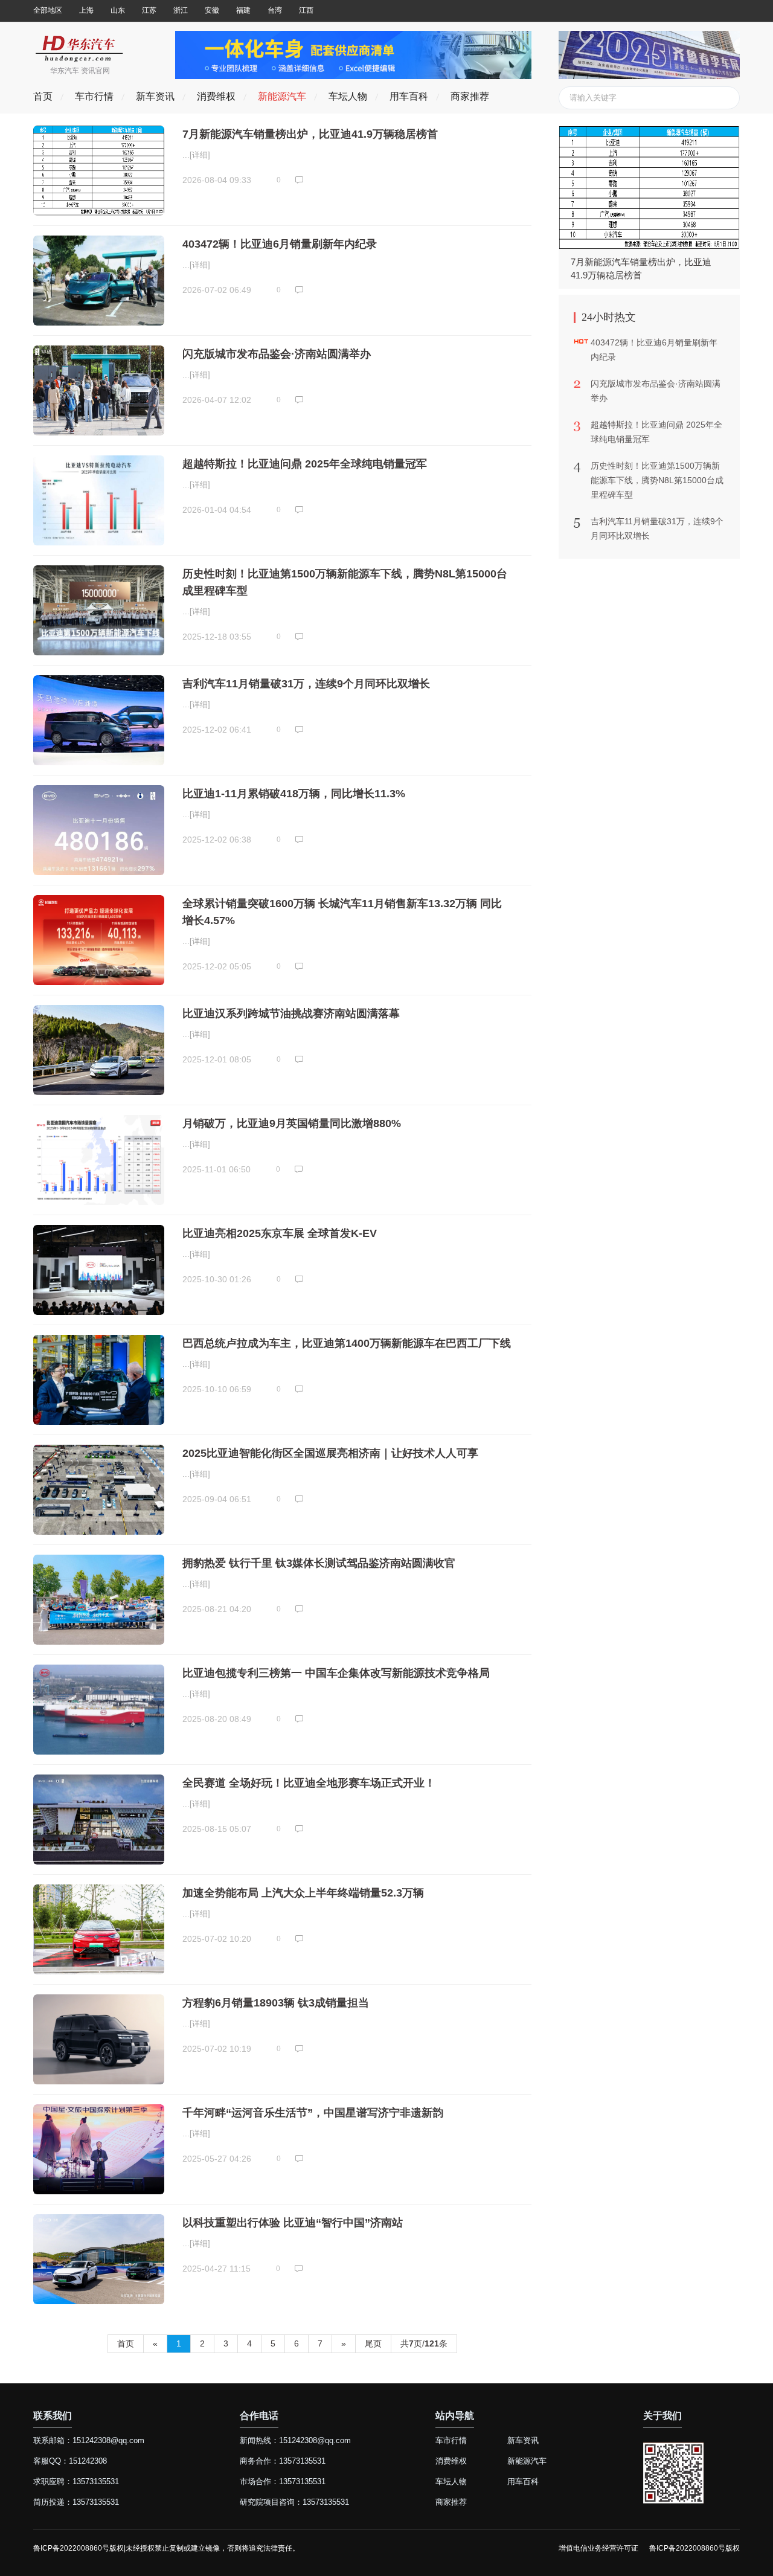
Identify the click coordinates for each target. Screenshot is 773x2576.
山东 (118, 10)
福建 (243, 10)
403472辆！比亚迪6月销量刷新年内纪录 (280, 244)
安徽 (212, 10)
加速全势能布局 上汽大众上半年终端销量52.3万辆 (303, 1893)
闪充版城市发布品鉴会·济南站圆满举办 (277, 354)
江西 (306, 10)
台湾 (275, 10)
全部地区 (48, 10)
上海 (86, 10)
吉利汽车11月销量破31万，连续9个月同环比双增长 (306, 684)
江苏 (149, 10)
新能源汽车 (282, 96)
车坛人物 (348, 96)
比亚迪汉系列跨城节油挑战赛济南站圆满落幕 (291, 1013)
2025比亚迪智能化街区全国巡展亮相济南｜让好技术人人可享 (330, 1453)
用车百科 (409, 96)
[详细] (200, 155)
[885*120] (353, 76)
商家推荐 (470, 96)
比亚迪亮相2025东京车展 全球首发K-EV (280, 1233)
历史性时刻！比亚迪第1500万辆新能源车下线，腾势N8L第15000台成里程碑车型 (345, 582)
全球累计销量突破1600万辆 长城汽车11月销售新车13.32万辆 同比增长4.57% (342, 912)
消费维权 (216, 96)
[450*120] (649, 76)
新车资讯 (155, 96)
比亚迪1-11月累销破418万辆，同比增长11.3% (294, 794)
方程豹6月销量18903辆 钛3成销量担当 (276, 2003)
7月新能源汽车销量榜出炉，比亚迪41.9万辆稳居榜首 (310, 134)
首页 (43, 96)
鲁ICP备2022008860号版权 (694, 2548)
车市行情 (94, 96)
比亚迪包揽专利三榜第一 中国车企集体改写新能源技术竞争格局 (336, 1673)
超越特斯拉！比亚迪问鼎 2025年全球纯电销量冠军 (305, 464)
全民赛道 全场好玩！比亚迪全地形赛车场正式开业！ (309, 1783)
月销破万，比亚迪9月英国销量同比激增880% (292, 1123)
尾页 (373, 2343)
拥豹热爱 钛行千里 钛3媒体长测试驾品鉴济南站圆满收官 (319, 1563)
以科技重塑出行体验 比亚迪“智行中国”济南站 (293, 2223)
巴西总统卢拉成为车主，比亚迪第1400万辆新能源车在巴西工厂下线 (347, 1343)
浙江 (181, 10)
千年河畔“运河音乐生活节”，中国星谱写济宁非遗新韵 (313, 2113)
